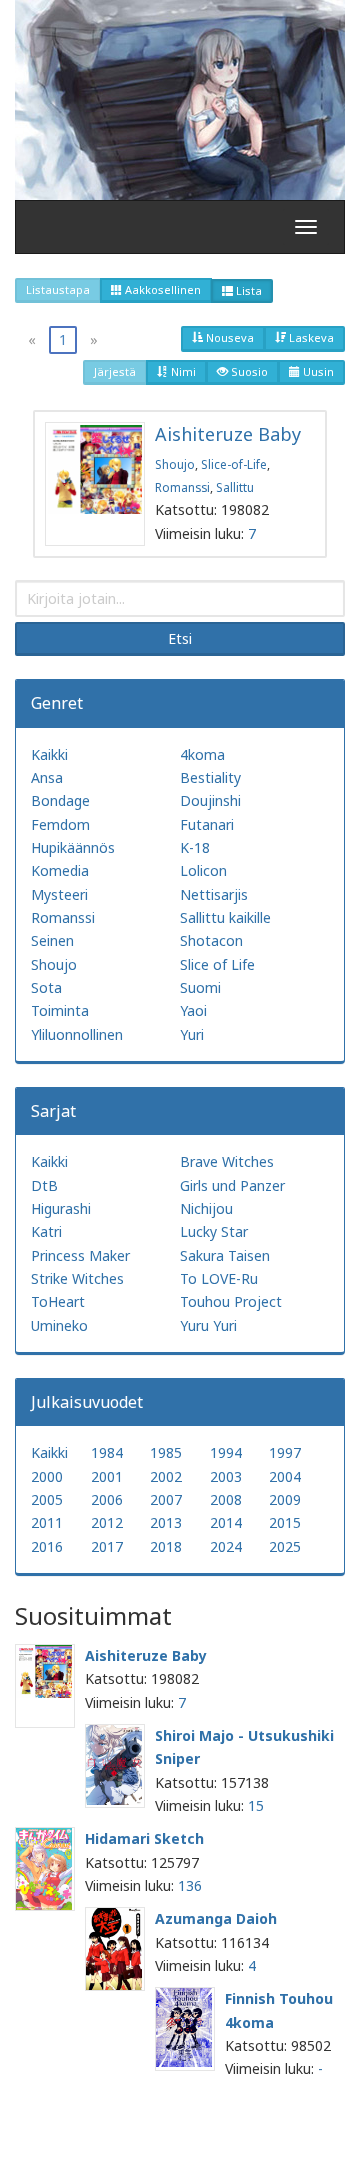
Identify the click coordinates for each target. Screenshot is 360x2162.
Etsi (180, 638)
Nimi (182, 371)
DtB (44, 1185)
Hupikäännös (73, 847)
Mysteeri (59, 894)
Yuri (192, 1034)
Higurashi (61, 1208)
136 (190, 1885)
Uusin (317, 371)
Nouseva (228, 337)
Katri (46, 1231)
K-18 (195, 847)
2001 (107, 1476)
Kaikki (49, 754)
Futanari (207, 824)
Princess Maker (80, 1255)
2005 (47, 1499)
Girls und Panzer (232, 1185)
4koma (202, 754)
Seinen (52, 940)
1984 (107, 1452)
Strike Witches (77, 1278)
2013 (166, 1522)
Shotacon (211, 940)
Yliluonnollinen (77, 1034)
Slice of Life (217, 964)
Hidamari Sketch (144, 1838)
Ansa (47, 777)
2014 (226, 1522)
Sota (46, 987)
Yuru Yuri (208, 1325)
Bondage (60, 800)
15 (256, 1805)
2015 (285, 1522)
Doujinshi (210, 800)
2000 (47, 1476)
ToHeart (58, 1301)
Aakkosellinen (161, 289)
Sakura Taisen (225, 1255)
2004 (285, 1476)
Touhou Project (231, 1301)
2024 (226, 1546)
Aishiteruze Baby (228, 434)
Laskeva (310, 337)
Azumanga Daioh (216, 1918)
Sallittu (235, 487)
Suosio (248, 371)
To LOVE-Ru (219, 1278)
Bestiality (210, 777)
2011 (47, 1522)
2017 (107, 1546)
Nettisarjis (214, 894)
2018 (166, 1546)
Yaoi (193, 1010)
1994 (226, 1452)
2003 (226, 1476)
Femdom (60, 824)
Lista (247, 290)
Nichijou (206, 1208)
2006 (107, 1499)
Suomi (200, 987)
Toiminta (60, 1010)
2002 (166, 1476)
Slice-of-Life (234, 464)
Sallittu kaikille (225, 917)
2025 (285, 1546)
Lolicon (203, 870)
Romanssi (182, 487)
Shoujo (175, 464)
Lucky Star (214, 1231)
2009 (285, 1499)
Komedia (60, 870)
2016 (47, 1546)
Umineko (59, 1325)
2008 (226, 1499)
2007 (166, 1499)
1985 (166, 1452)
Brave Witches (227, 1161)
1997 (285, 1452)
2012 (107, 1522)
